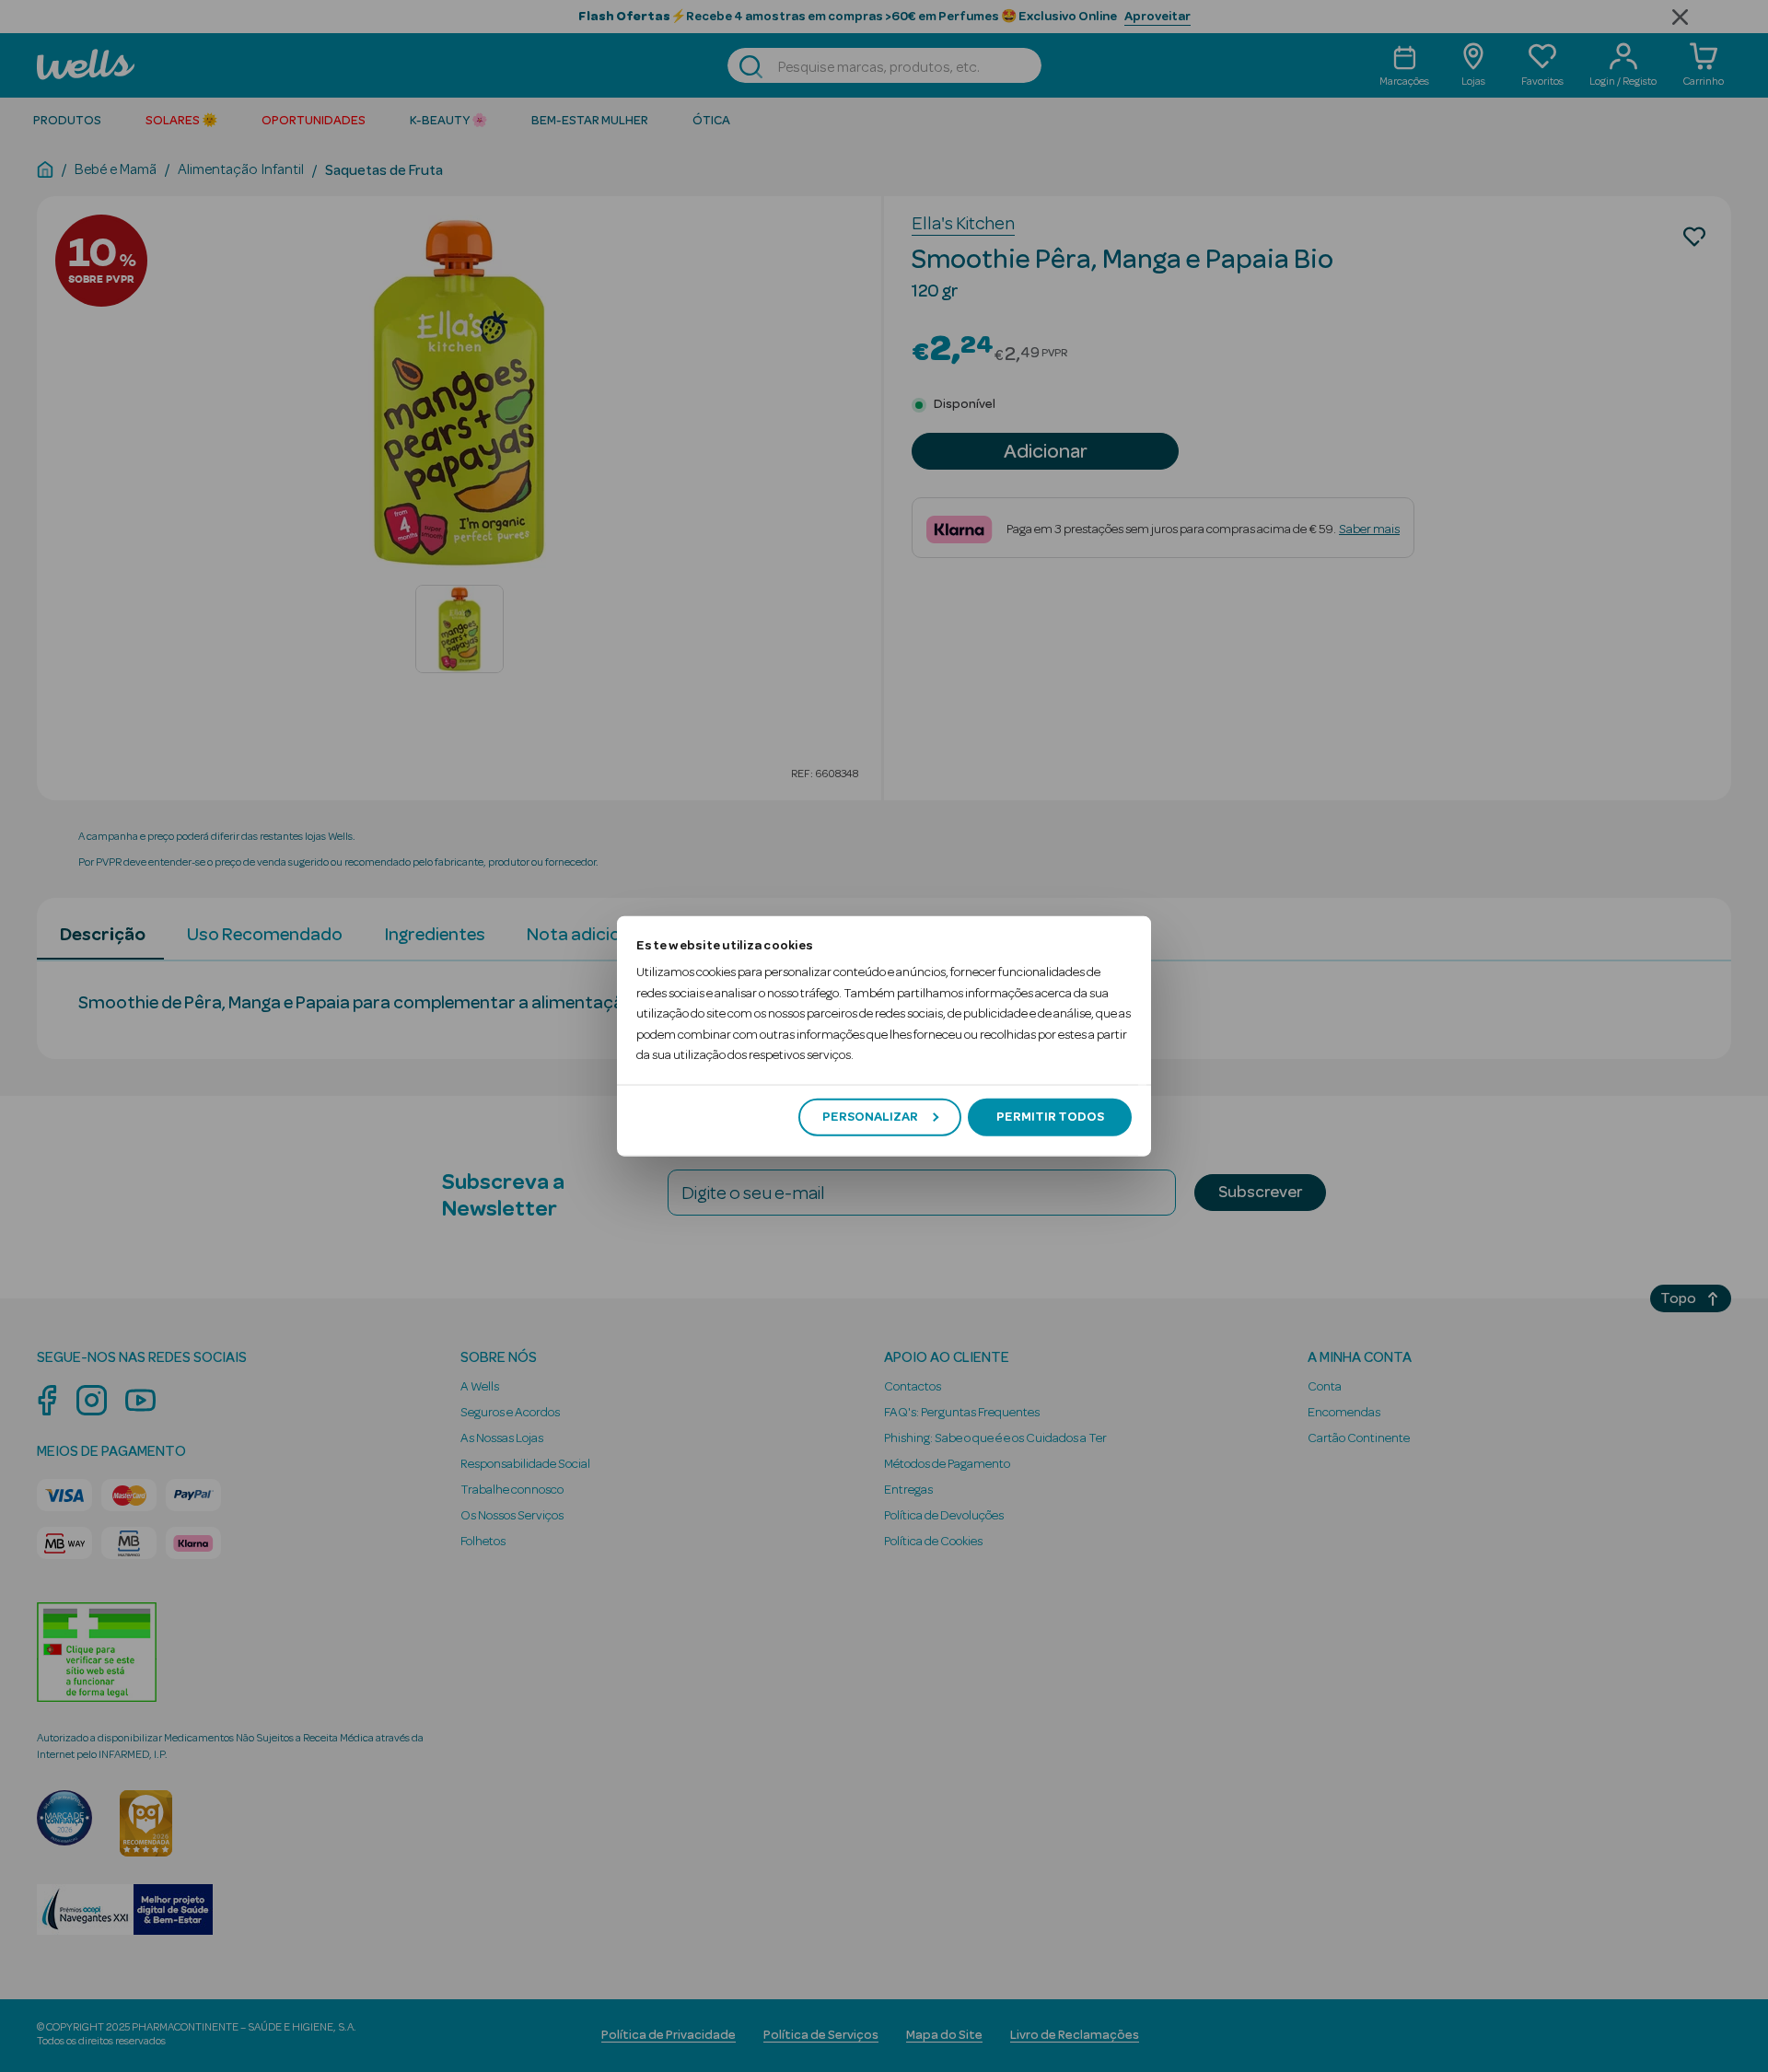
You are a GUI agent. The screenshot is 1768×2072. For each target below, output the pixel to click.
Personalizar (870, 1117)
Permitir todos (1050, 1117)
